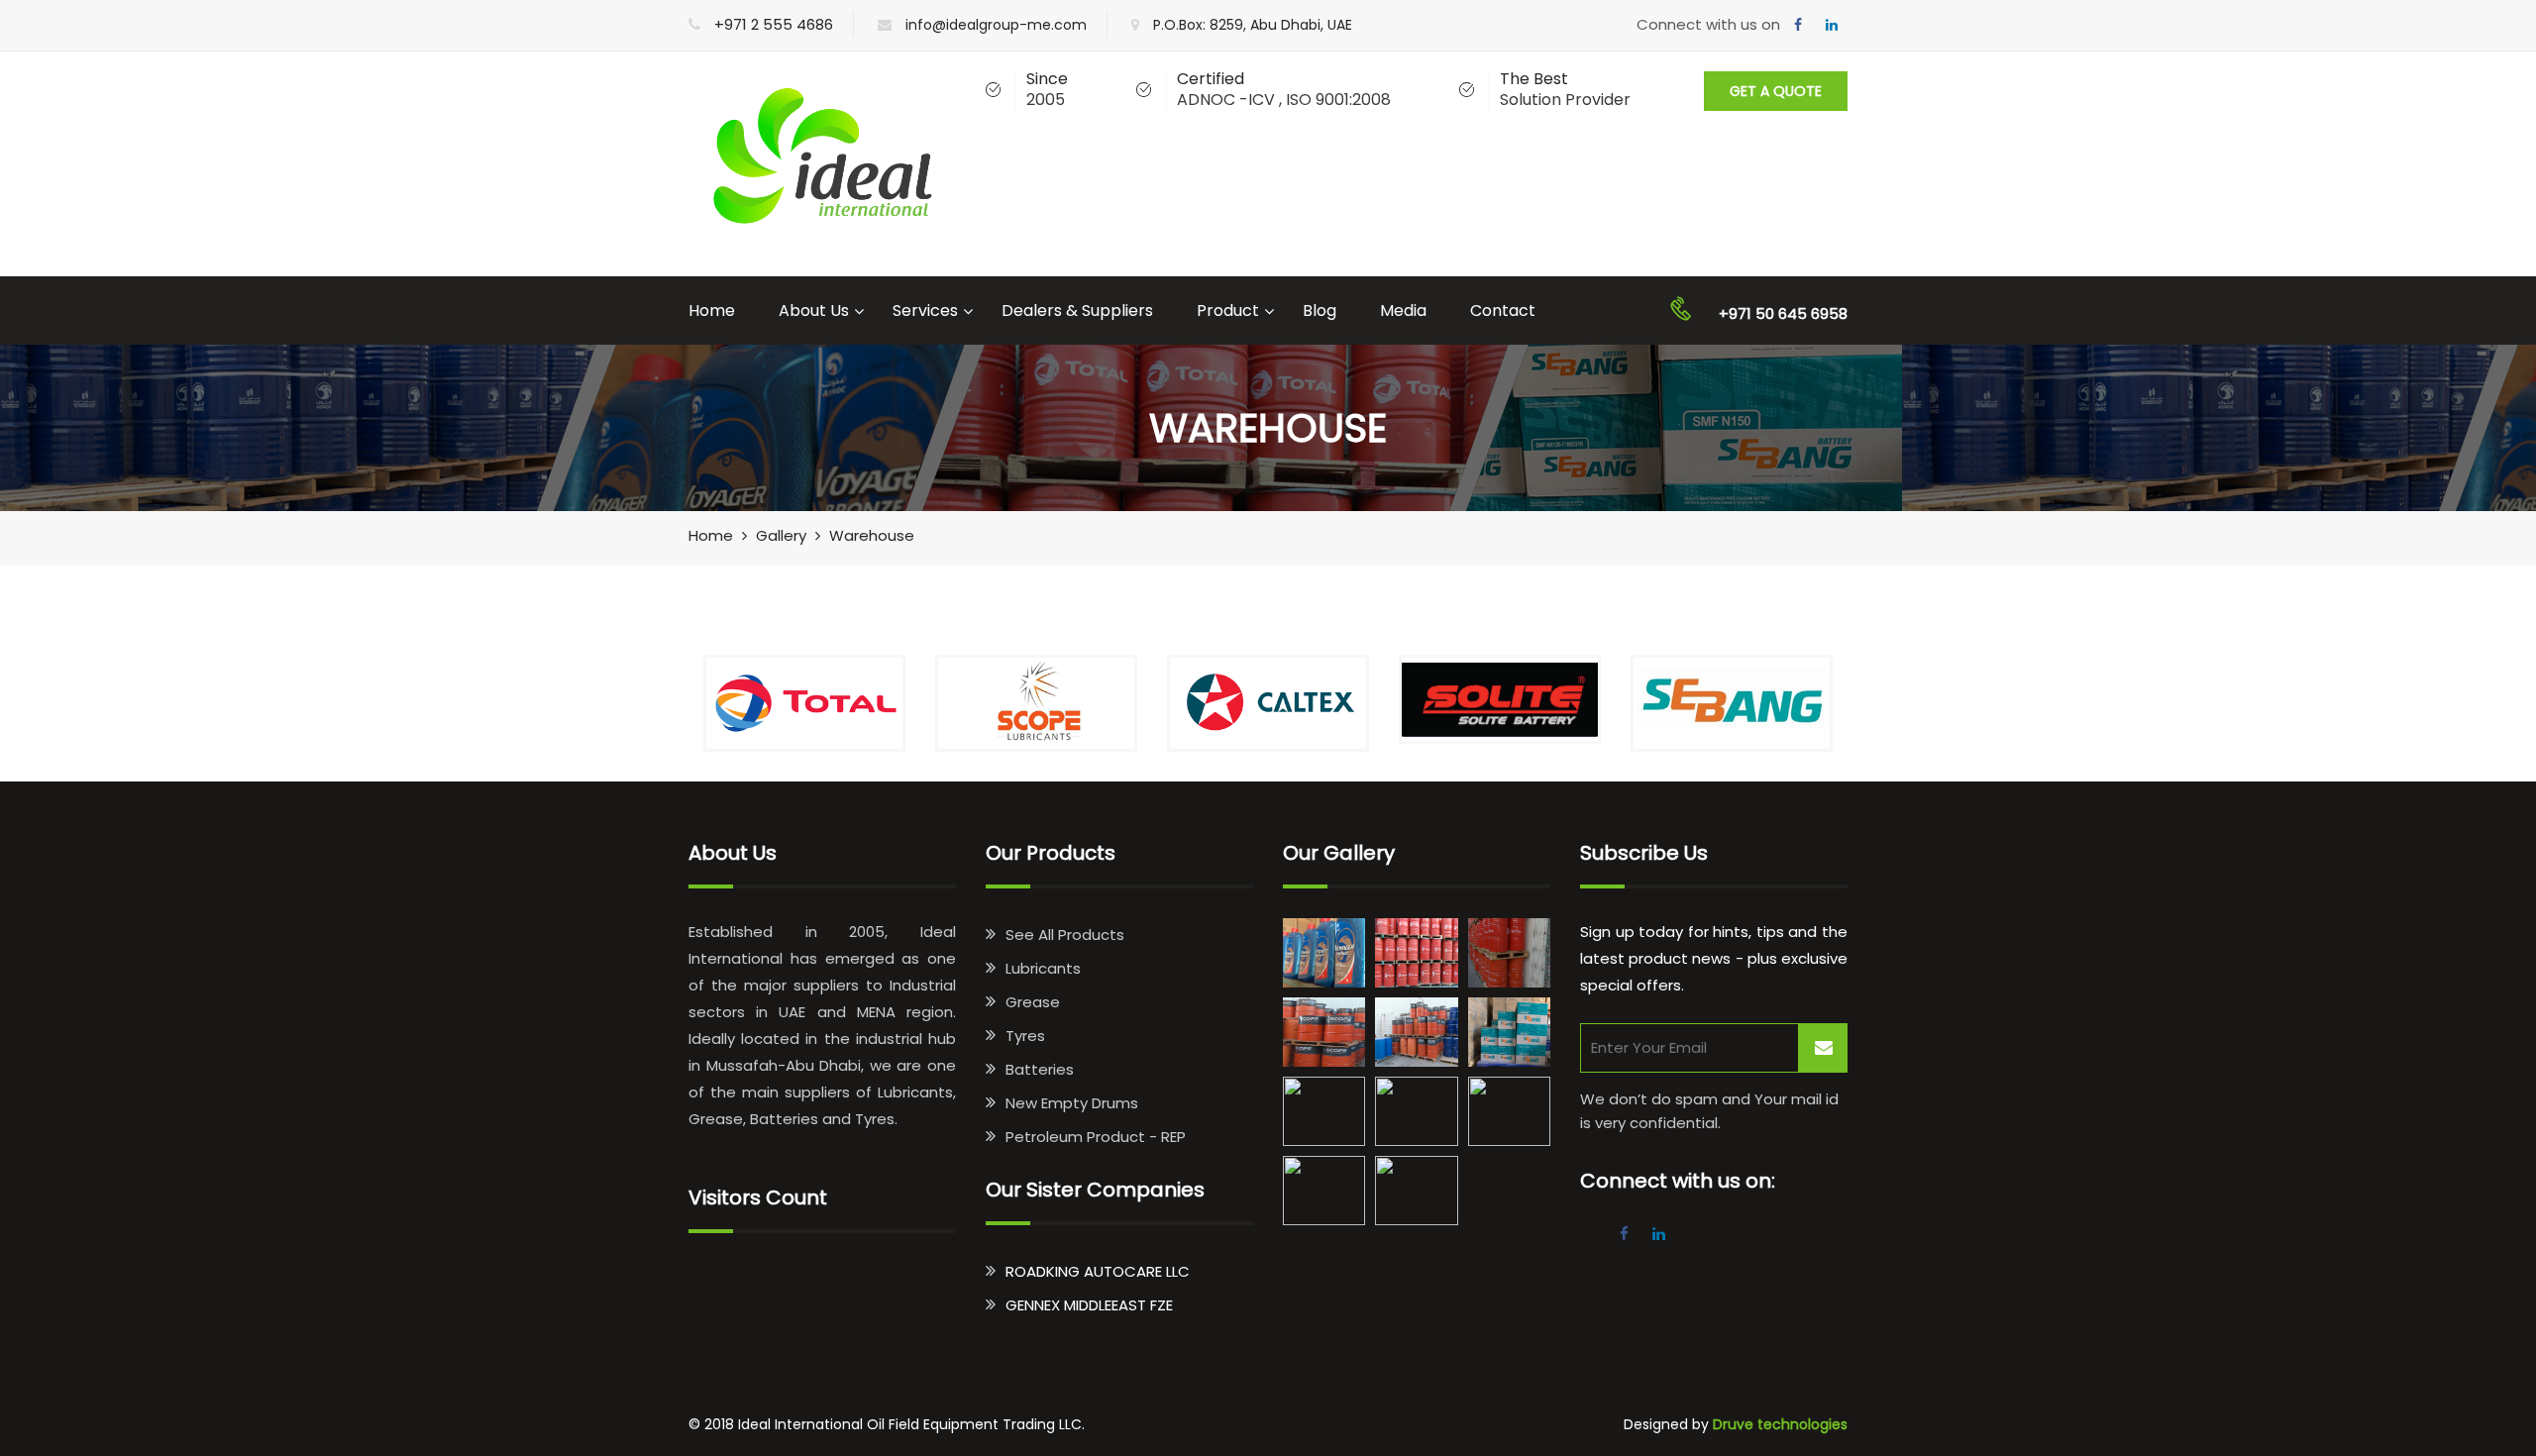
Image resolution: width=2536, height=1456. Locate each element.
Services (925, 311)
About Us (814, 311)
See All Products (1065, 935)
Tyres (1025, 1036)
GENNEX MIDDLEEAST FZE (1089, 1305)
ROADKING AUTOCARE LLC (1098, 1271)
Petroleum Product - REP (1096, 1137)
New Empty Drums (1072, 1103)
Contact (1503, 311)
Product (1228, 311)
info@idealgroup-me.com (996, 25)
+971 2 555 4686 (774, 24)
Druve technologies (1780, 1424)
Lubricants (1043, 968)
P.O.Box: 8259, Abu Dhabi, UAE (1253, 25)
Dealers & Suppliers (1077, 311)
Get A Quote (1776, 91)
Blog (1320, 311)
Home (712, 311)
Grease (1033, 1002)
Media (1403, 311)
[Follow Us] (1798, 25)
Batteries (1040, 1069)
